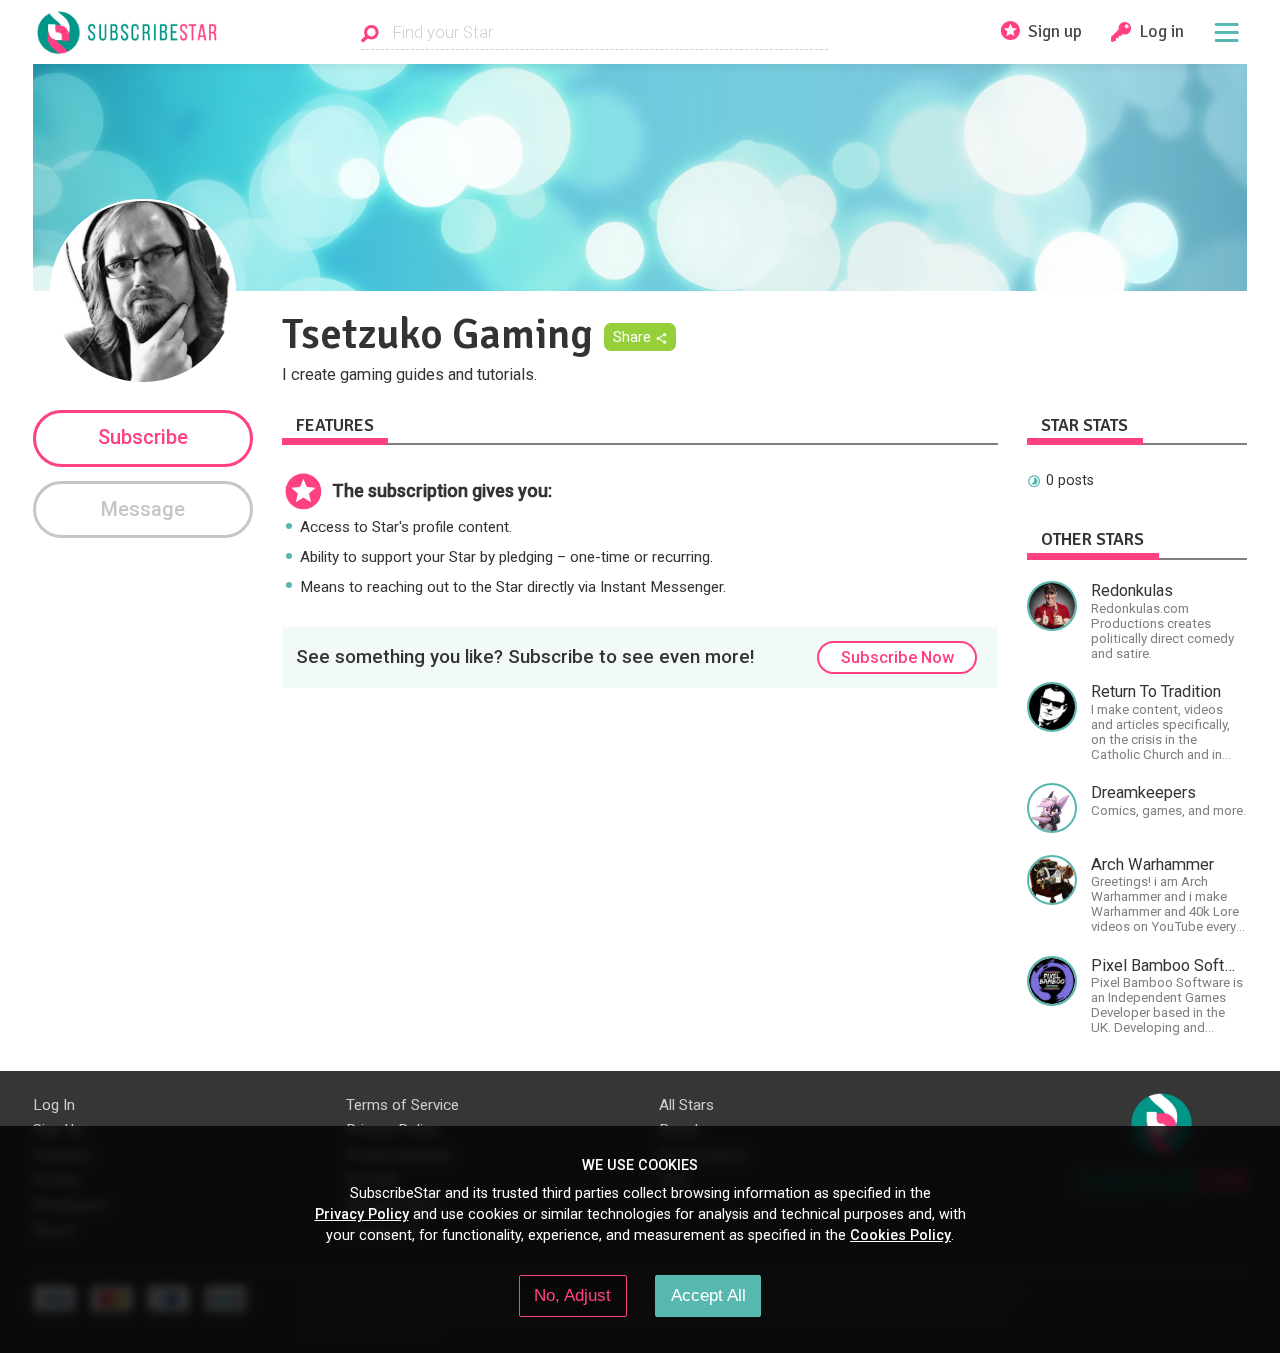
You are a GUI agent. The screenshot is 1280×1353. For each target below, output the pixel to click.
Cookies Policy (900, 1235)
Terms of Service (402, 1105)
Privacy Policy (362, 1214)
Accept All (708, 1295)
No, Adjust (572, 1295)
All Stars (686, 1105)
